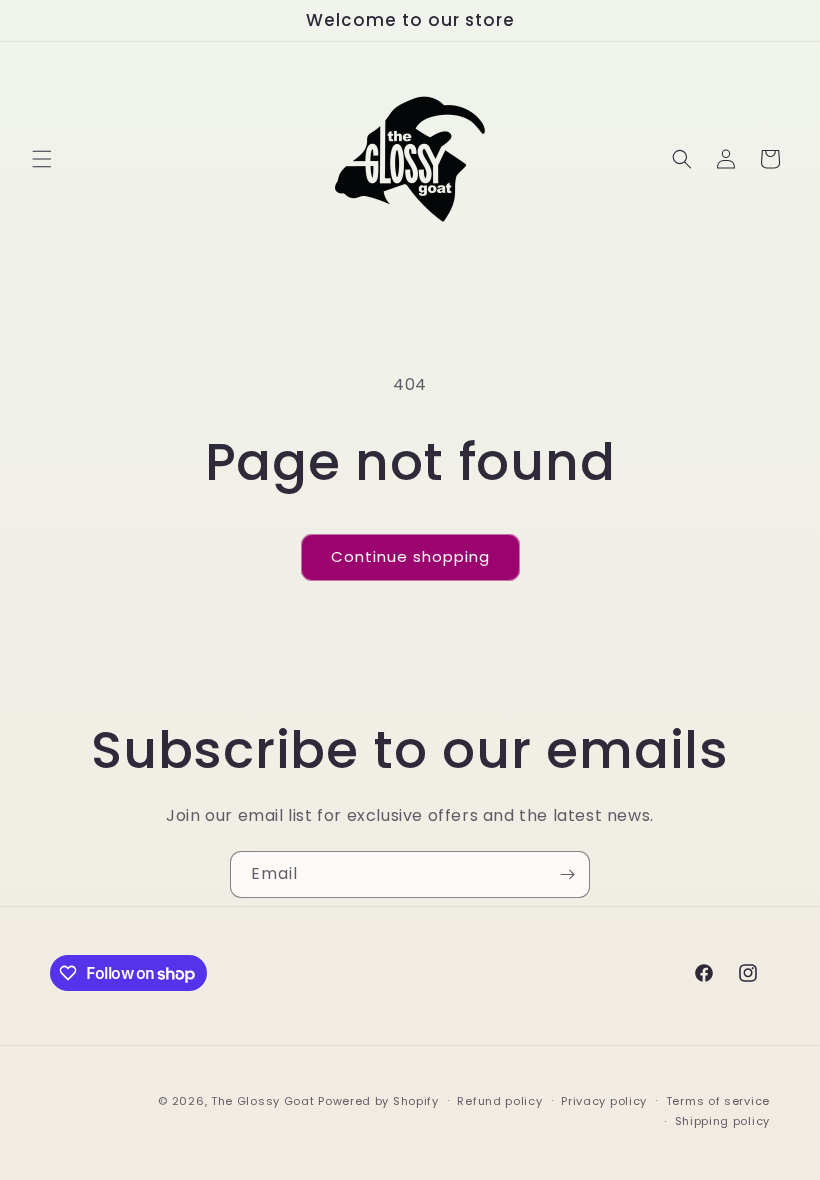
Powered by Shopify (378, 1101)
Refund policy (499, 1101)
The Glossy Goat (263, 1101)
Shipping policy (723, 1121)
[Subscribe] (567, 874)
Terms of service (718, 1101)
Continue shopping (410, 556)
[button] (42, 159)
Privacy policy (604, 1101)
